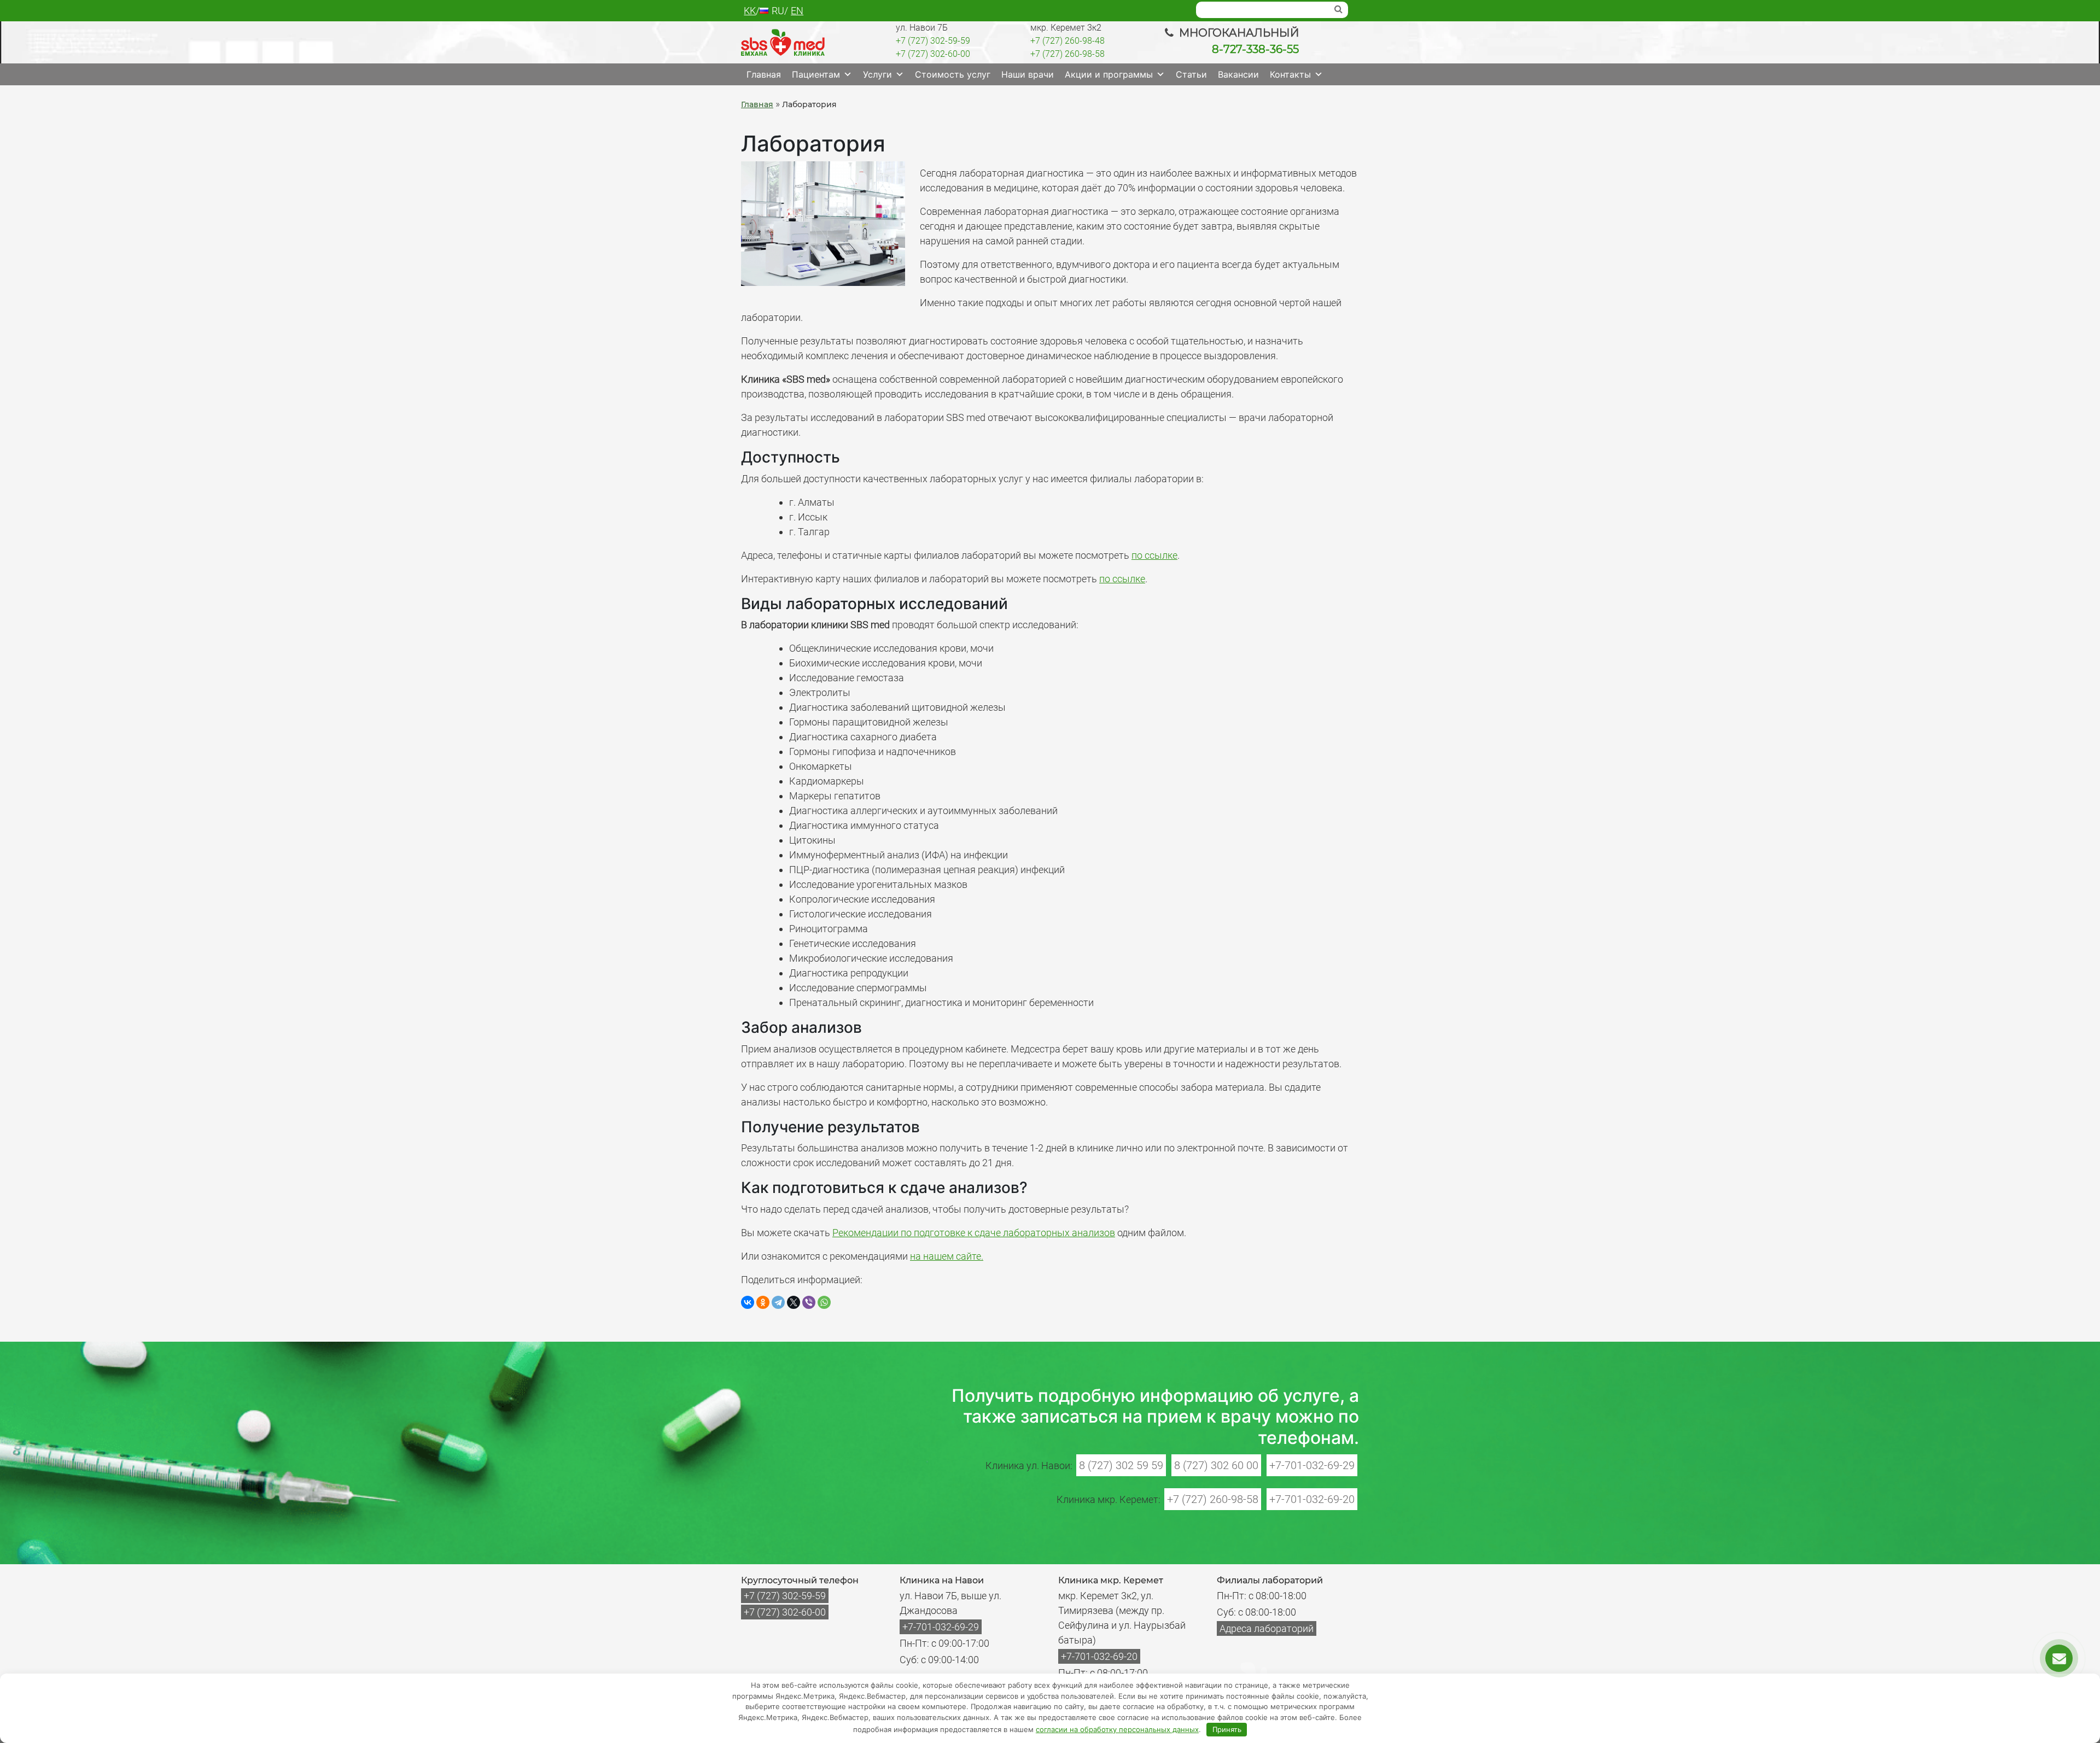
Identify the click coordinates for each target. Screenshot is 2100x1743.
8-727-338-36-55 (1255, 49)
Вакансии (1238, 74)
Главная (764, 74)
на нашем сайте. (947, 1256)
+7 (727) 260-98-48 (1067, 41)
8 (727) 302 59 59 (1121, 1465)
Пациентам (816, 74)
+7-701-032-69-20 (1312, 1499)
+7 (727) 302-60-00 (933, 54)
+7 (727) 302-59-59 (933, 41)
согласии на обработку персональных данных (1117, 1729)
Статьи (1191, 74)
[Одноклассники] (763, 1302)
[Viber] (809, 1302)
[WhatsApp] (824, 1302)
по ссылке (1154, 555)
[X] (794, 1302)
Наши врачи (1028, 74)
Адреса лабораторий (1267, 1628)
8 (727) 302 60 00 (1216, 1465)
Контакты (1290, 74)
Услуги (877, 74)
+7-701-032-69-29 (1312, 1465)
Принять (1227, 1729)
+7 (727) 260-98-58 (1067, 54)
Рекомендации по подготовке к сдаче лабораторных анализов (974, 1233)
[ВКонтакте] (748, 1302)
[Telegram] (778, 1302)
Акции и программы (1109, 74)
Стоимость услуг (953, 74)
